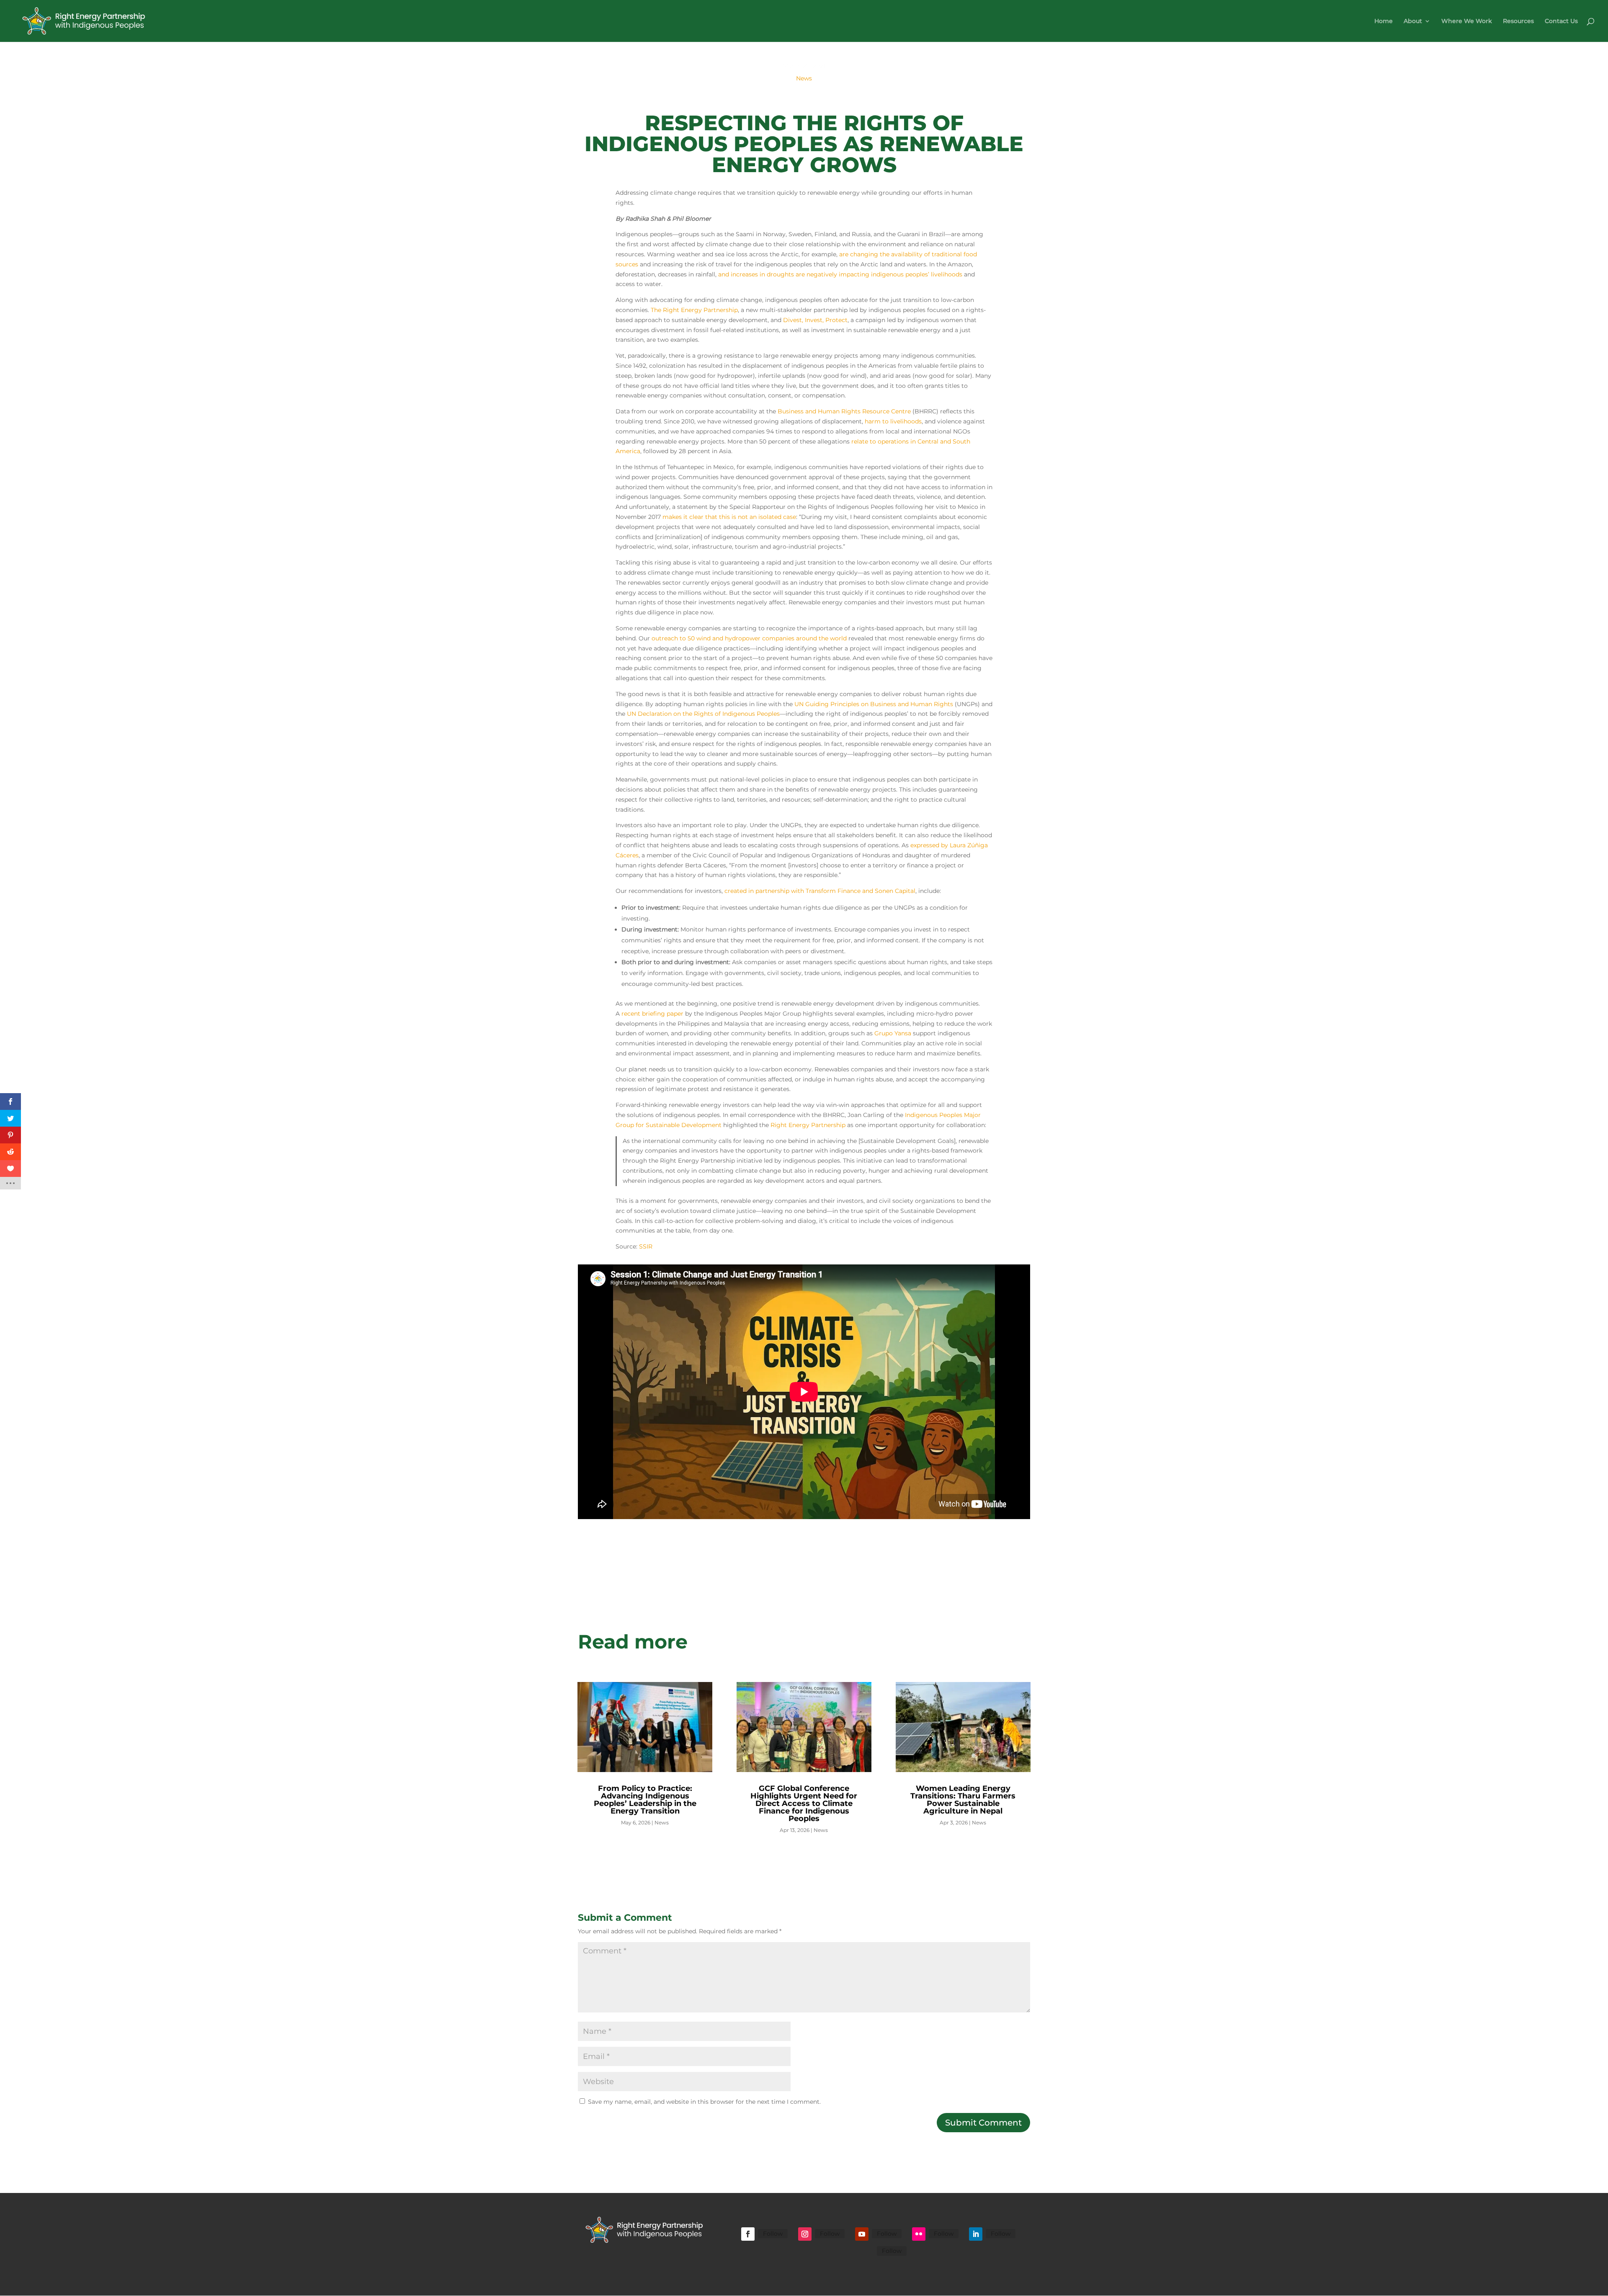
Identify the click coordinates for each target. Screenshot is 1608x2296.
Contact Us (1561, 21)
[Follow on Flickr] (919, 2234)
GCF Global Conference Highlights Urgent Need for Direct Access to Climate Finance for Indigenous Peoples (804, 1803)
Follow (773, 2234)
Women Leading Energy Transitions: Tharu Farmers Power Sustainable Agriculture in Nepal (963, 1800)
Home (1384, 21)
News (804, 78)
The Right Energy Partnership (694, 310)
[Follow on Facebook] (748, 2234)
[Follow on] (867, 2252)
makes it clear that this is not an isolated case (729, 517)
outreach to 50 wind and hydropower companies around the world (749, 638)
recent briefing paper (652, 1014)
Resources (1518, 21)
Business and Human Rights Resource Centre (844, 411)
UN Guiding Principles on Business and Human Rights (874, 704)
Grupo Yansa (893, 1033)
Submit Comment (983, 2123)
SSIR (646, 1246)
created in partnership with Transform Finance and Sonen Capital (820, 891)
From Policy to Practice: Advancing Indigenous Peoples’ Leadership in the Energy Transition (645, 1800)
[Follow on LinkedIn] (976, 2234)
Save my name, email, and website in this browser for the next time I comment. (704, 2102)
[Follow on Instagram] (805, 2234)
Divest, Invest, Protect (815, 320)
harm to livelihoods (893, 421)
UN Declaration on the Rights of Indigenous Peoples (703, 714)
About (1413, 21)
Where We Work (1467, 21)
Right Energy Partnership (808, 1125)
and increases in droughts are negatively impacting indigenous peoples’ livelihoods (840, 274)
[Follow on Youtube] (862, 2234)
